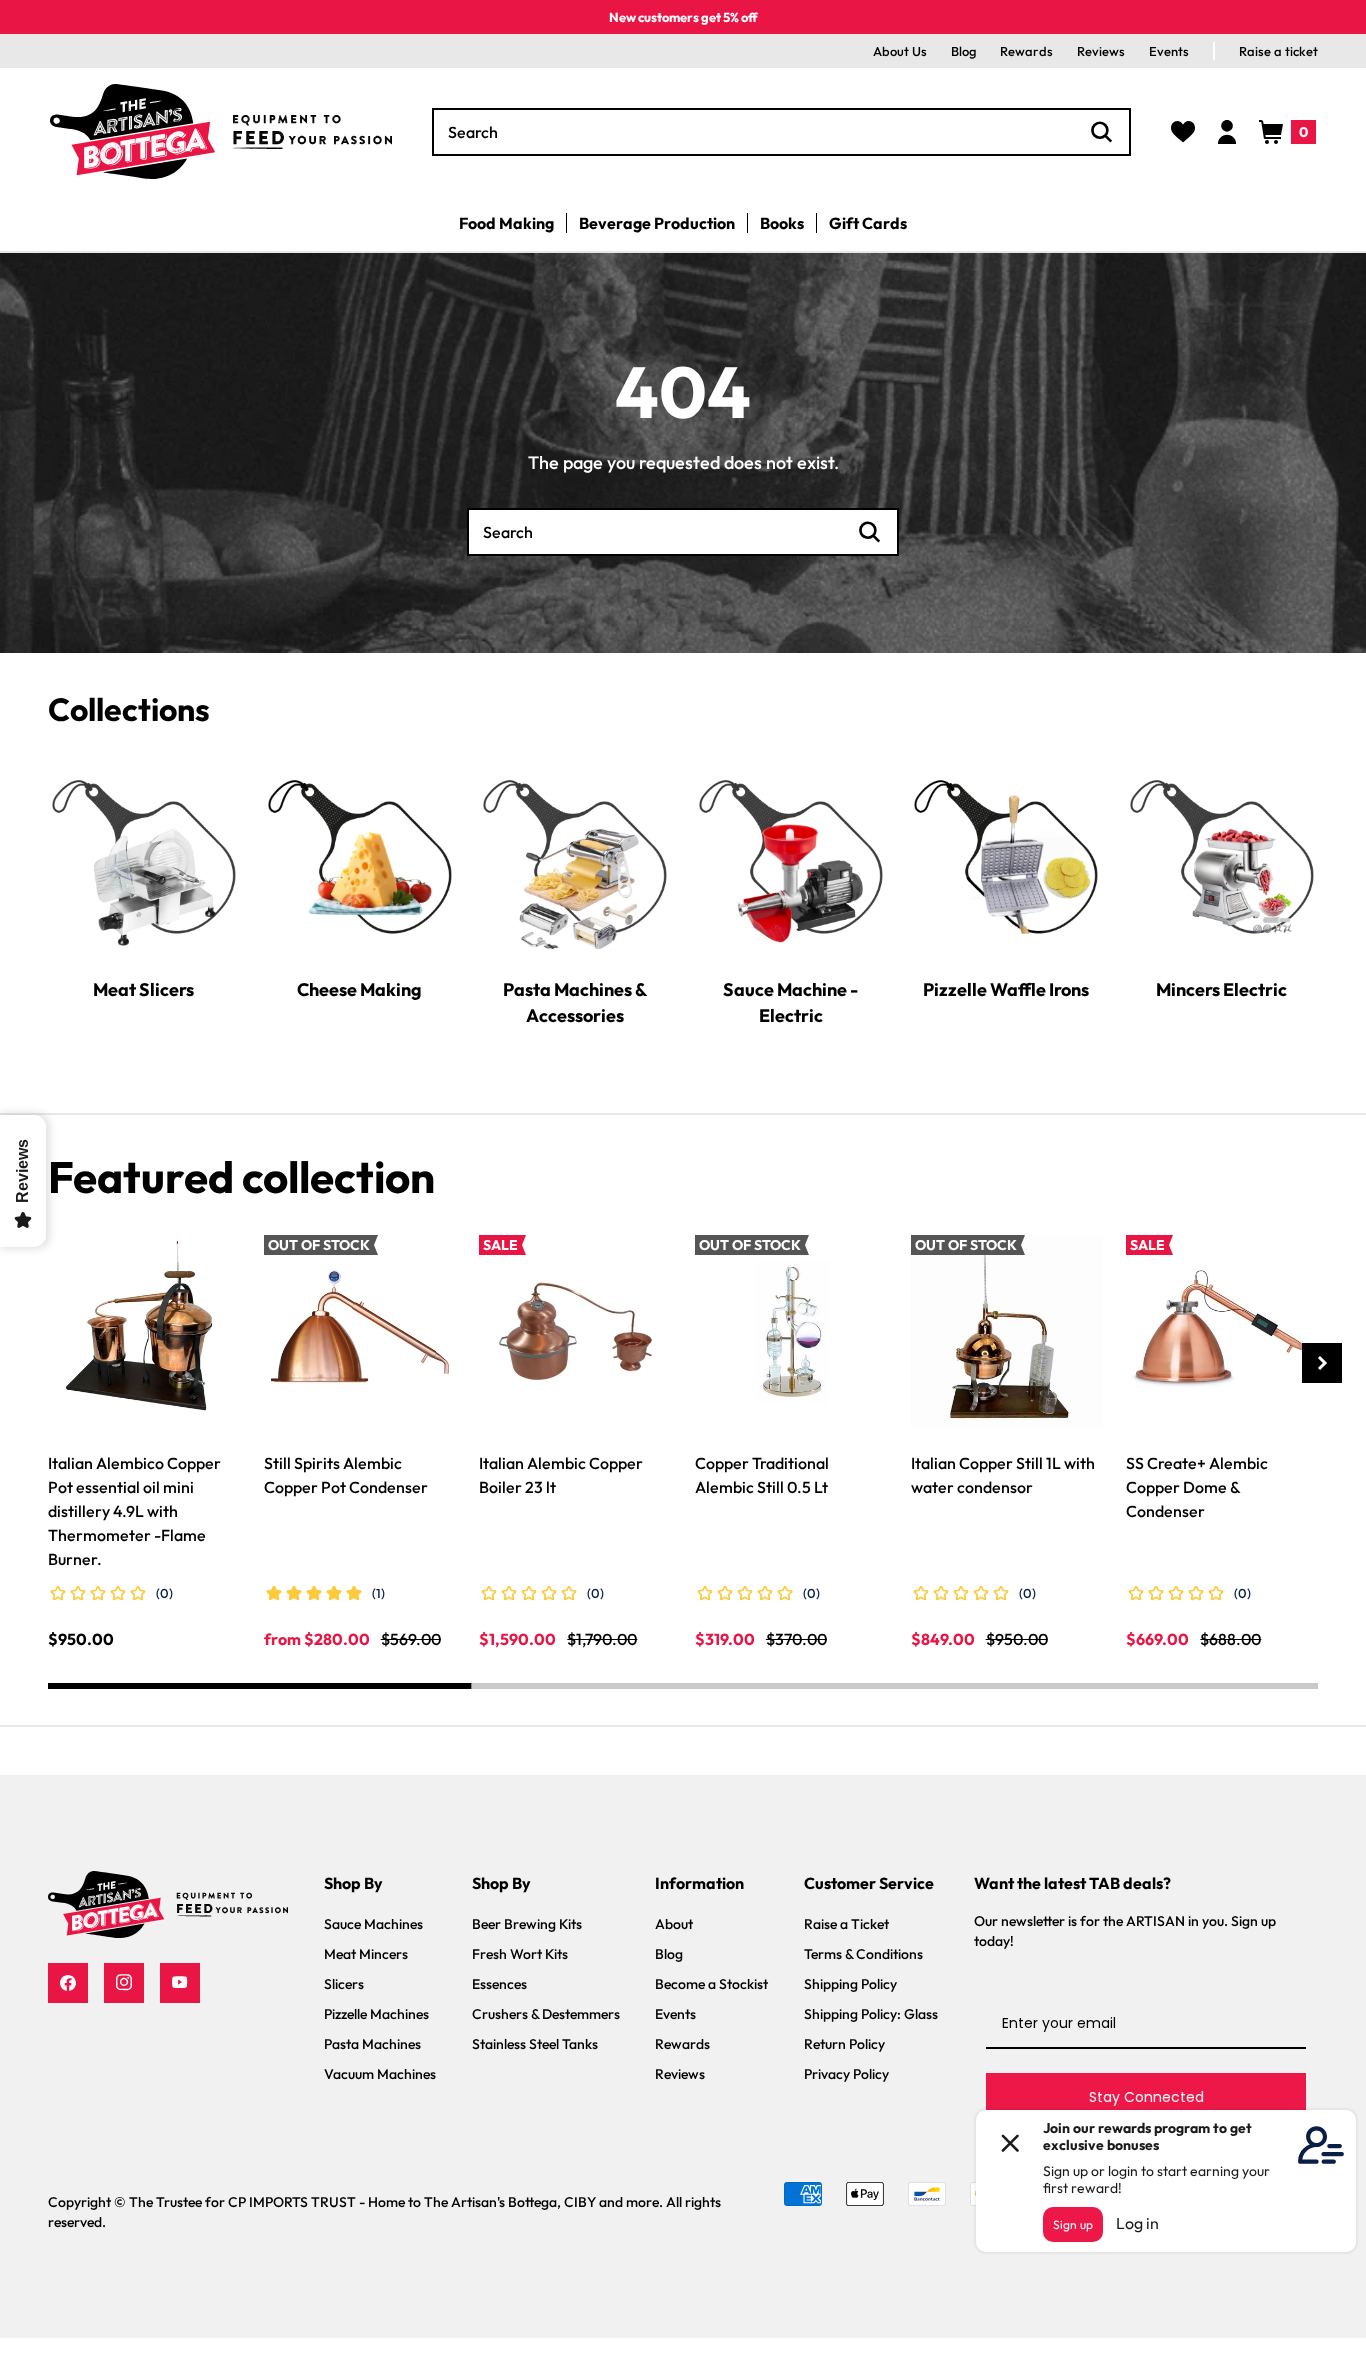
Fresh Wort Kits (520, 1954)
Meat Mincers (366, 1954)
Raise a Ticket (846, 1924)
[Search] (1102, 132)
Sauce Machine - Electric (790, 1002)
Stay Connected (1146, 2097)
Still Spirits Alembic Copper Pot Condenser (346, 1475)
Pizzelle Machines (376, 2014)
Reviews (1101, 51)
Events (1169, 51)
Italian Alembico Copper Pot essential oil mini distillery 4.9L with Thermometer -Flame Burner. (134, 1511)
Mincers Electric (1221, 989)
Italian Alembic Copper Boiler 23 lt (561, 1475)
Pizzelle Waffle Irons (1006, 989)
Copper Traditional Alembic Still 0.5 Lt (762, 1475)
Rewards (1026, 51)
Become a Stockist (711, 1984)
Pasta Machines (372, 2044)
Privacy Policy (846, 2074)
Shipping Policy (850, 1984)
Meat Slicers (143, 989)
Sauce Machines (373, 1924)
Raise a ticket (1278, 51)
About (674, 1924)
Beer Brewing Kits (527, 1924)
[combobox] (781, 132)
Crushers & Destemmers (546, 2014)
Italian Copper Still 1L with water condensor (1003, 1475)
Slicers (344, 1984)
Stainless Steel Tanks (535, 2044)
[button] (1287, 132)
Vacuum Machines (380, 2074)
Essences (499, 1984)
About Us (900, 51)
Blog (963, 51)
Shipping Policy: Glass (871, 2014)
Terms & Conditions (863, 1954)
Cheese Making (359, 989)
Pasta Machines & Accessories (575, 1002)
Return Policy (844, 2044)
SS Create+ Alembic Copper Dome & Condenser (1197, 1487)
